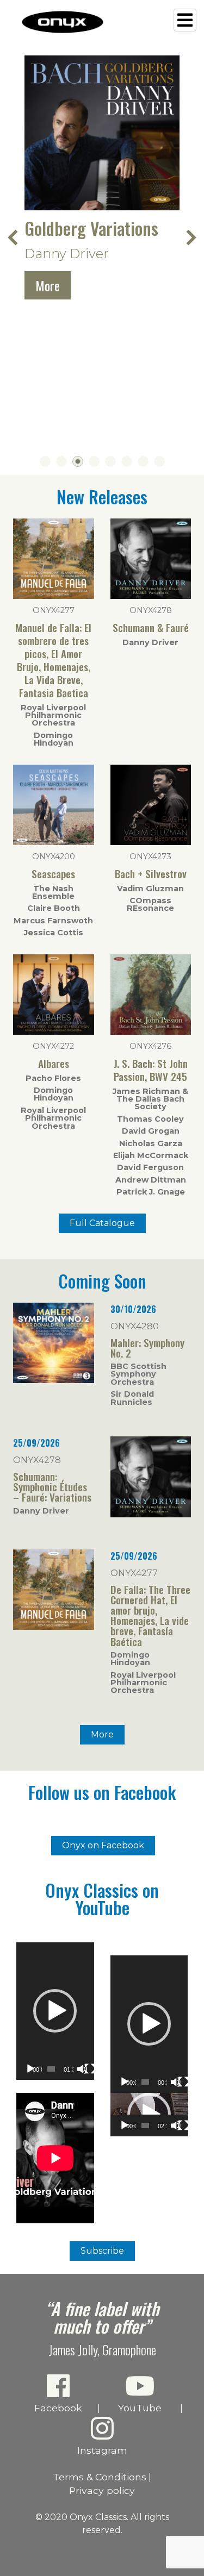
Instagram (102, 2450)
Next (190, 237)
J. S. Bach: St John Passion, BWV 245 (151, 1070)
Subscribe (102, 2251)
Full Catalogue (102, 1223)
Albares (54, 1063)
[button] (55, 2011)
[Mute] (82, 2069)
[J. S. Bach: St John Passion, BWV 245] (151, 1032)
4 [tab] (94, 461)
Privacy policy (102, 2490)
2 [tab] (61, 461)
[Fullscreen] (90, 2069)
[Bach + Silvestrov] (151, 842)
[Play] (30, 2069)
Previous (14, 237)
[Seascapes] (54, 842)
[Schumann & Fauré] (151, 596)
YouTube (140, 2408)
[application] (55, 2011)
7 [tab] (143, 461)
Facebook (58, 2408)
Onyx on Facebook (103, 1845)
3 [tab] (78, 461)
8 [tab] (159, 461)
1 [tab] (45, 461)
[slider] (51, 2069)
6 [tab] (127, 461)
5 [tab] (110, 461)
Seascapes (53, 874)
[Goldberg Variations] (102, 133)
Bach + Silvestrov (151, 874)
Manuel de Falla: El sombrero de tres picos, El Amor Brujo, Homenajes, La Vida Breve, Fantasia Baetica (53, 660)
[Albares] (54, 1032)
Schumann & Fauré (151, 627)
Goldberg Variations (91, 228)
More (48, 285)
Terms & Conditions (100, 2477)
